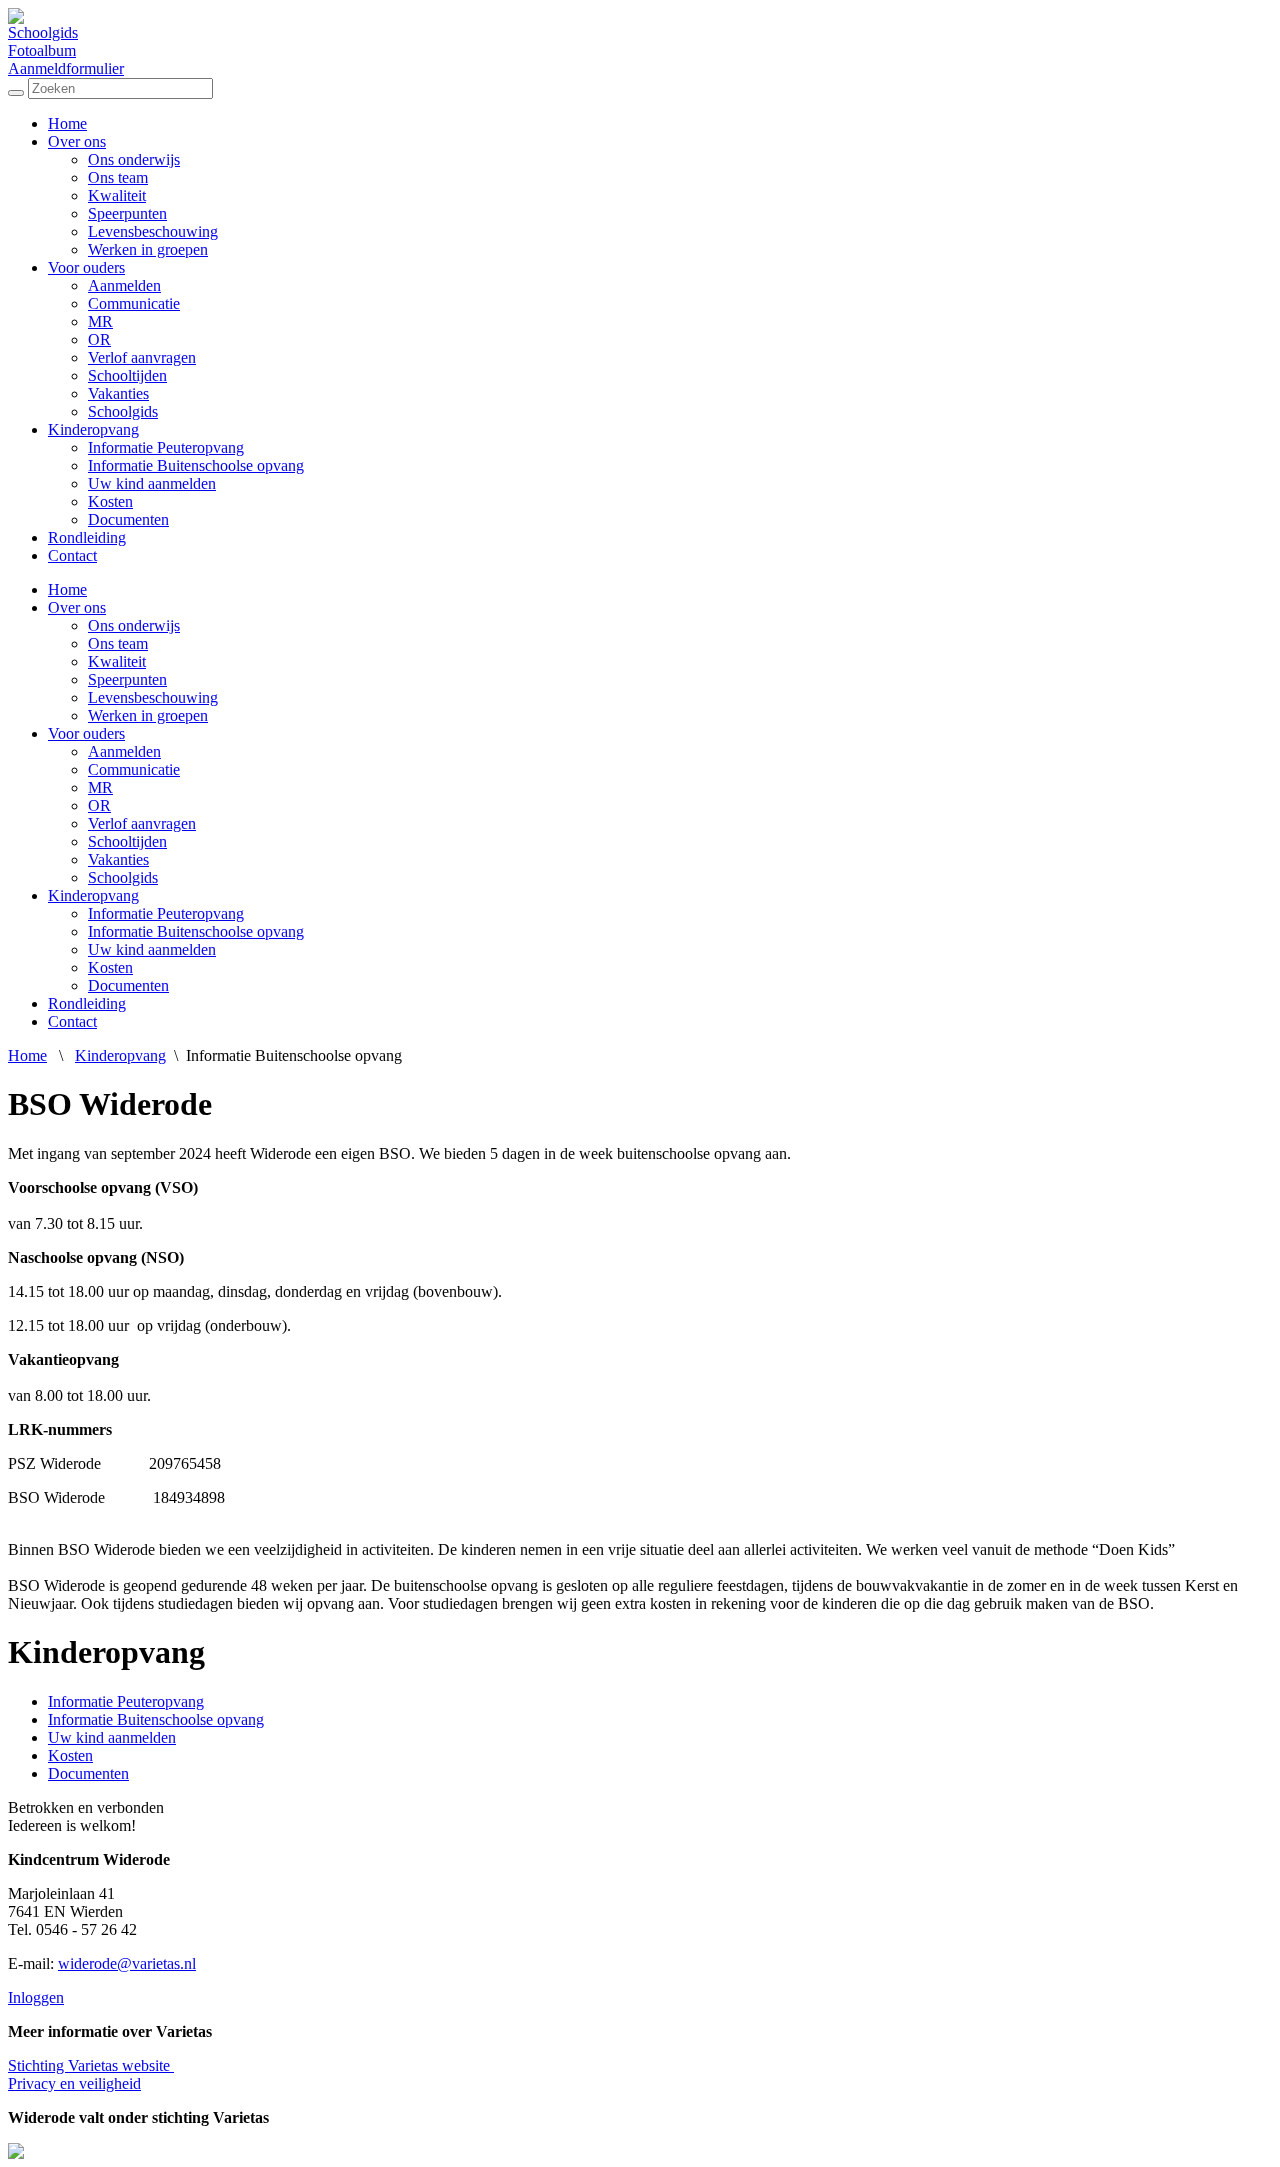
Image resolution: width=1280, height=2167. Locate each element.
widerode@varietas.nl (127, 1963)
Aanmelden (124, 285)
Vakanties (118, 393)
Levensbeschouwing (153, 231)
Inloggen (36, 1997)
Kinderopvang (93, 429)
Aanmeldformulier (66, 68)
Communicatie (134, 303)
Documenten (128, 519)
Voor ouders (86, 267)
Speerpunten (127, 213)
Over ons (77, 141)
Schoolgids (43, 32)
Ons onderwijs (134, 159)
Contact (72, 555)
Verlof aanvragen (142, 357)
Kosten (110, 501)
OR (99, 339)
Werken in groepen (148, 249)
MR (100, 321)
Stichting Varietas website (91, 2065)
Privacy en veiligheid (74, 2083)
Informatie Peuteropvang (166, 447)
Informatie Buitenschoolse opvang (196, 465)
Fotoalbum (42, 50)
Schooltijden (127, 375)
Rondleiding (87, 537)
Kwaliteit (117, 195)
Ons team (118, 177)
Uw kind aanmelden (152, 483)
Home (67, 123)
